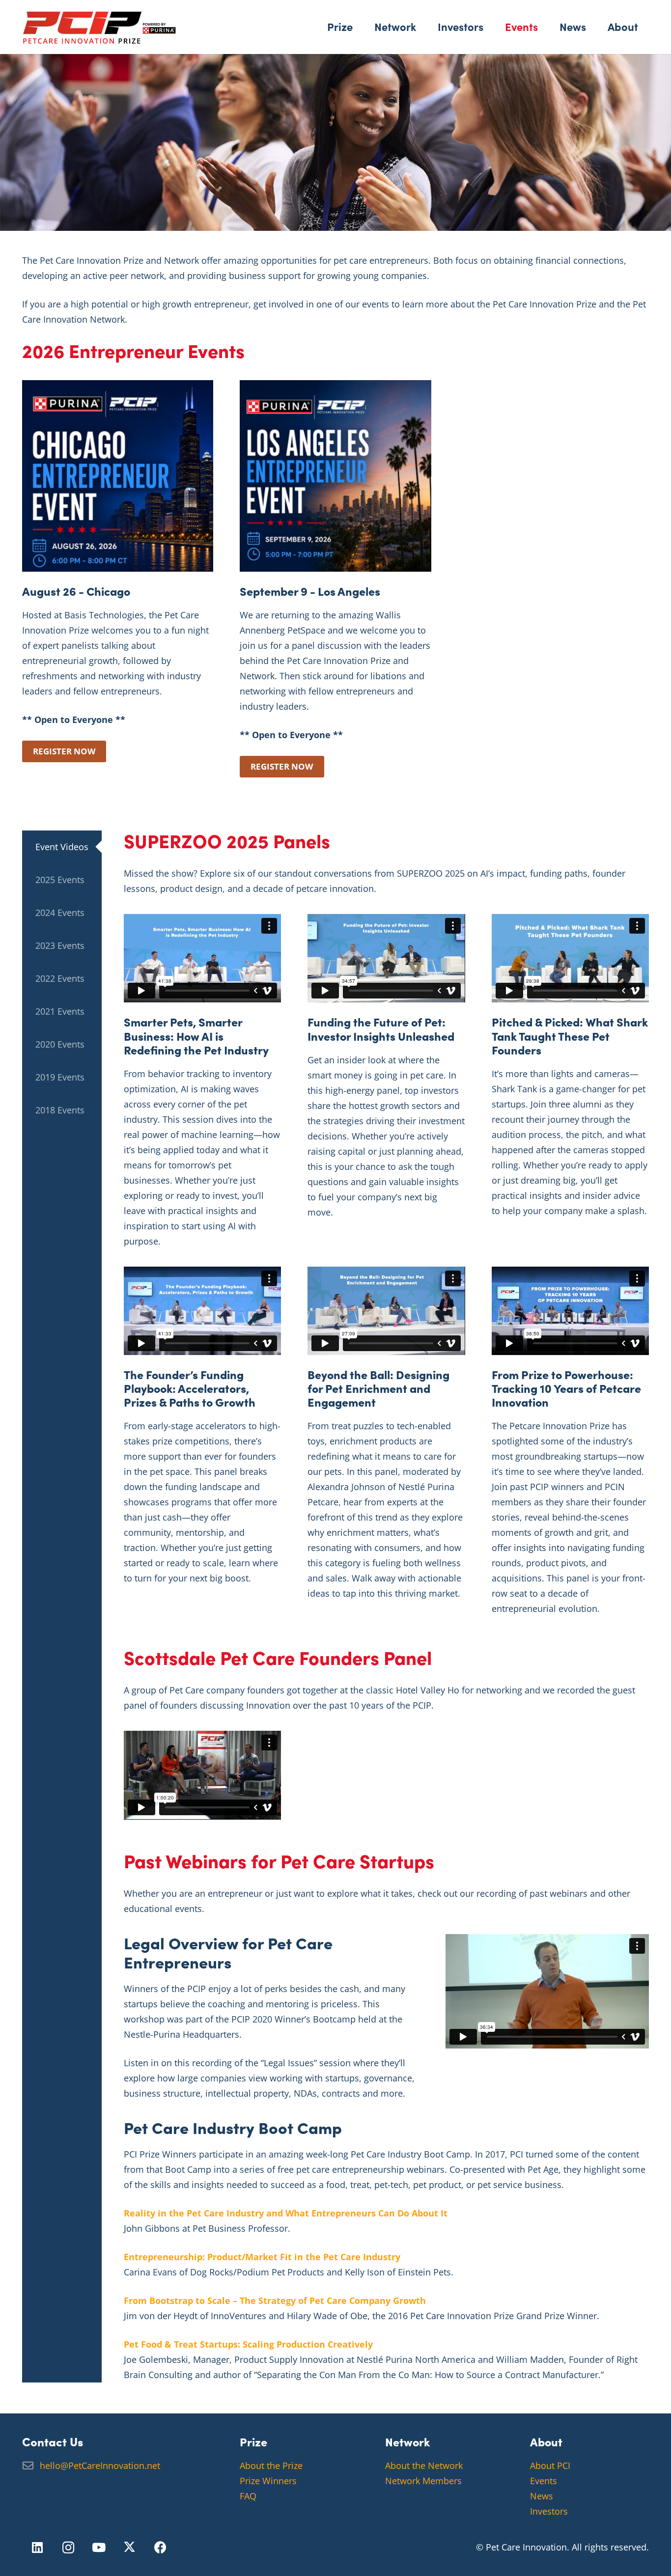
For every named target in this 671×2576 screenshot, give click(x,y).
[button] (360, 27)
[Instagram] (69, 2548)
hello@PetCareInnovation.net (100, 2465)
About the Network (424, 2465)
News (542, 2496)
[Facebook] (160, 2548)
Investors (549, 2511)
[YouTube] (99, 2548)
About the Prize (271, 2465)
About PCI (550, 2465)
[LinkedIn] (38, 2548)
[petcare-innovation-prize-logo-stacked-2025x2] (99, 27)
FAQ (248, 2496)
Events (544, 2481)
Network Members (423, 2481)
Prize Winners (268, 2481)
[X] (130, 2548)
